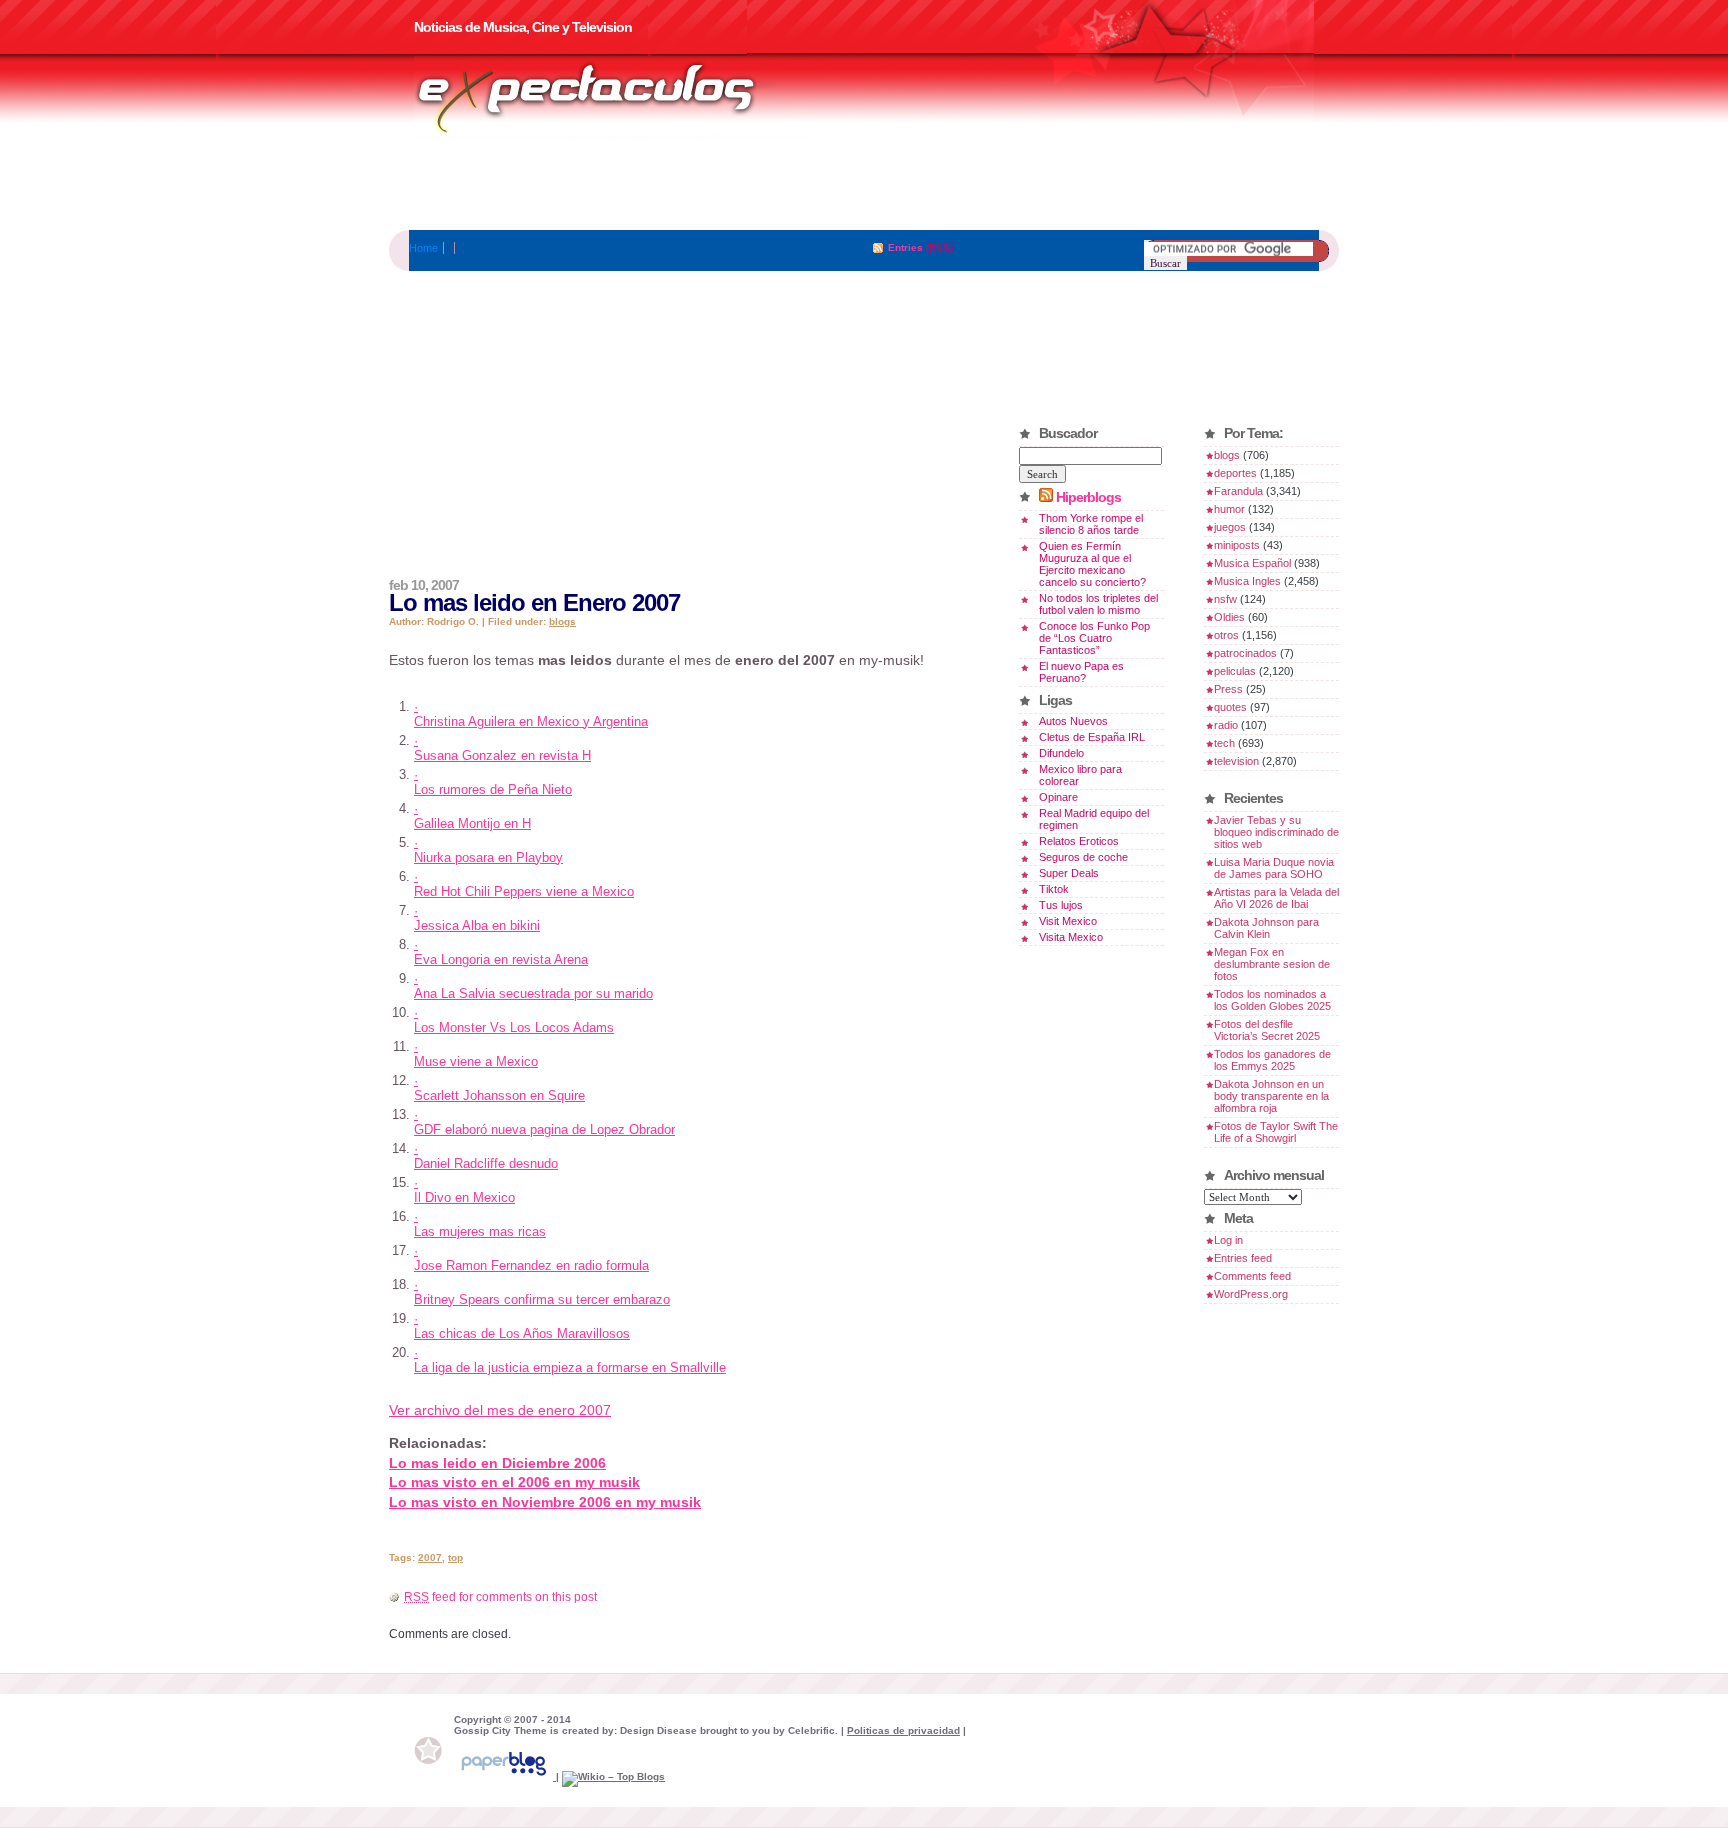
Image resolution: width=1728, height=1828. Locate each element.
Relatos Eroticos (1079, 841)
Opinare (1058, 797)
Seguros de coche (1083, 857)
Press (1228, 689)
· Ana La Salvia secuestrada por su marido (533, 986)
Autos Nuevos (1073, 721)
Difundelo (1061, 753)
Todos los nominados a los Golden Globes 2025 (1272, 1000)
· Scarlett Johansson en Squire (499, 1088)
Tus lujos (1061, 905)
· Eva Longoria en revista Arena (501, 952)
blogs (562, 621)
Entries (905, 247)
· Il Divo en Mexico (464, 1190)
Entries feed (1243, 1258)
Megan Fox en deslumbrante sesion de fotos (1272, 964)
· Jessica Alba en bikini (477, 918)
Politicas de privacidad (903, 1730)
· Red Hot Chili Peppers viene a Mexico (524, 884)
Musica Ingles (1247, 581)
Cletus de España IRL (1092, 737)
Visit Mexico (1068, 921)
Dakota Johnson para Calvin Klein (1266, 928)
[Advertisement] (864, 185)
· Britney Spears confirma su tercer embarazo (542, 1292)
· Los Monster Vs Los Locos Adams (514, 1020)
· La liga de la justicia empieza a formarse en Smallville (570, 1360)
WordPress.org (1251, 1294)
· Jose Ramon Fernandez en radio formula (531, 1258)
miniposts (1237, 545)
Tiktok (1054, 889)
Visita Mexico (1071, 937)
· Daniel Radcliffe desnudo (486, 1156)
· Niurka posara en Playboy (488, 850)
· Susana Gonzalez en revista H (502, 748)
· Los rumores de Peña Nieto (493, 782)
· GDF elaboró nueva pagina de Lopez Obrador (544, 1122)
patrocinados (1245, 653)
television (1236, 761)
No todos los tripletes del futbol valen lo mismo (1098, 604)
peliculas (1235, 671)
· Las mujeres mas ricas (480, 1224)
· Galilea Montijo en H (472, 816)
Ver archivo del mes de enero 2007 (500, 1410)
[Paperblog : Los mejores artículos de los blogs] (505, 1776)
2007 (430, 1557)
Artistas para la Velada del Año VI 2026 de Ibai (1276, 898)
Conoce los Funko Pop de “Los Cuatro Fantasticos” (1094, 638)
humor (1229, 509)
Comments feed (1252, 1276)
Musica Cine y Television (612, 98)
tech (1224, 743)
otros (1226, 635)
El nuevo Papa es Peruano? (1081, 672)
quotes (1230, 707)
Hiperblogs (1088, 497)
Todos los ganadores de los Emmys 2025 (1272, 1060)
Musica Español (1252, 563)
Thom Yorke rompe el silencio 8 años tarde (1091, 524)
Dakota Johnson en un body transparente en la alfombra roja (1271, 1096)
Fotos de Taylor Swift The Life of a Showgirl (1276, 1132)
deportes (1235, 473)
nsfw (1225, 599)
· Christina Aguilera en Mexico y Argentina (531, 714)
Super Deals (1069, 873)
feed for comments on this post (500, 1597)
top (455, 1557)
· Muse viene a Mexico (476, 1054)
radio (1226, 725)
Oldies (1229, 617)
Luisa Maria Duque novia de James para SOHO (1274, 868)
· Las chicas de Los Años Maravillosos (522, 1326)
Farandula (1238, 491)
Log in (1228, 1240)
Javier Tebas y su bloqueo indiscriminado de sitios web (1276, 832)
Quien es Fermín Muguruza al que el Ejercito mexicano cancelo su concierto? (1092, 564)
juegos (1230, 527)
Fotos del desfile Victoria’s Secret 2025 (1267, 1030)
